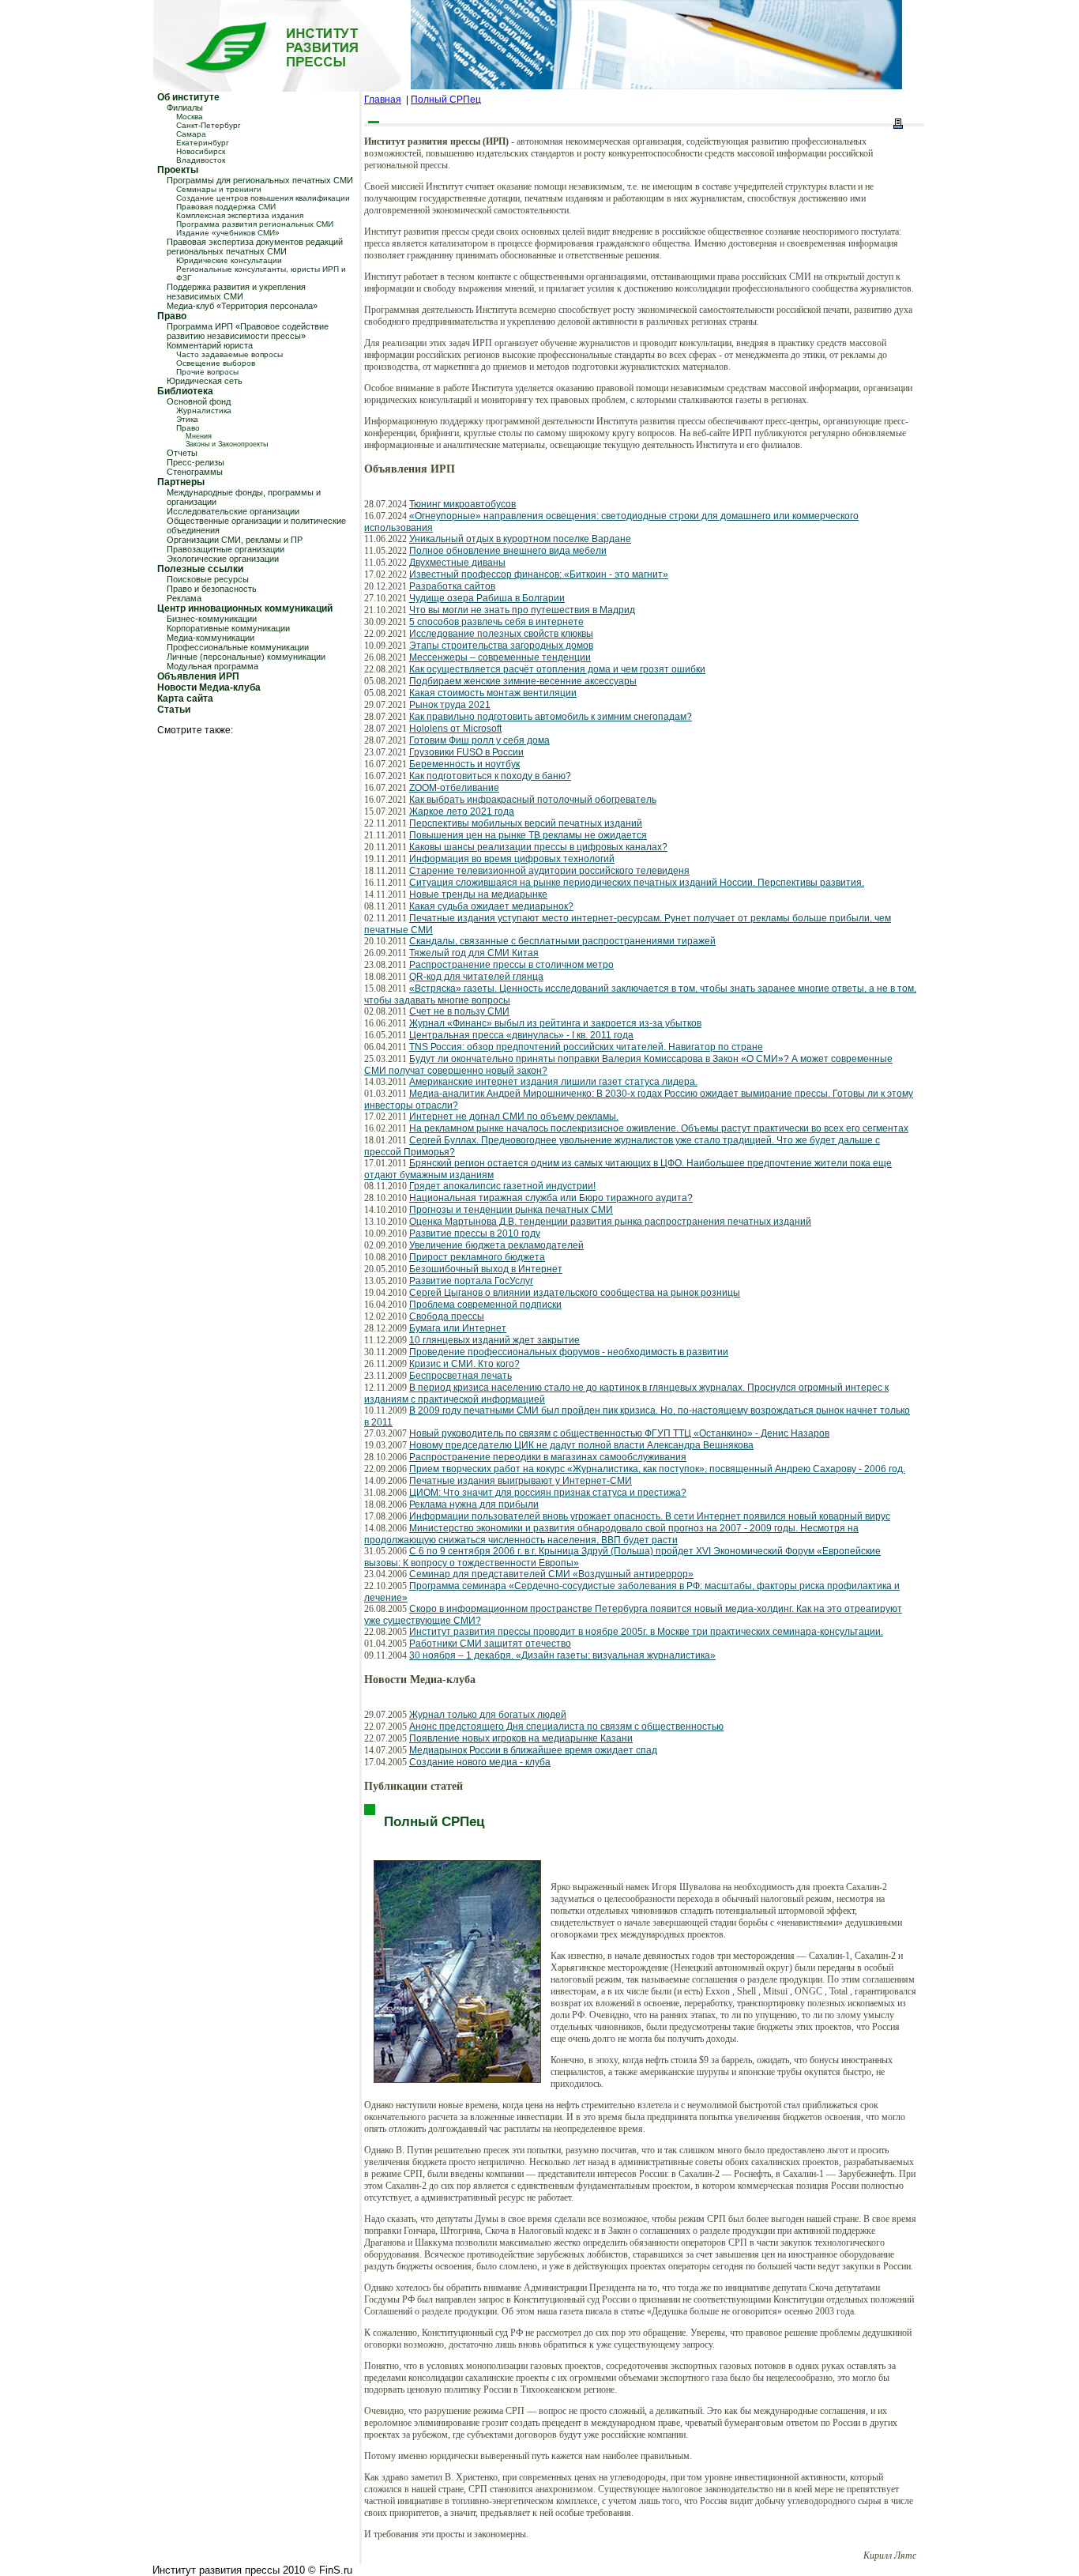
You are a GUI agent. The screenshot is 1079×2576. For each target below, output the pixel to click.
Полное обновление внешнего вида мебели (508, 551)
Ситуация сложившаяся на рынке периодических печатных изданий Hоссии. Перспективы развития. (637, 883)
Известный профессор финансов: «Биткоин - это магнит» (539, 574)
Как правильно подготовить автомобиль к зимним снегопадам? (551, 717)
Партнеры (181, 482)
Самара (191, 134)
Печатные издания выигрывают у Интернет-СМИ (521, 1481)
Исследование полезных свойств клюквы (501, 634)
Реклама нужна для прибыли (474, 1505)
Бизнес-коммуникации (212, 619)
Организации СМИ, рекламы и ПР (235, 540)
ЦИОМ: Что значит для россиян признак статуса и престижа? (548, 1493)
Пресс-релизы (195, 462)
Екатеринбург (203, 143)
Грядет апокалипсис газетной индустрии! (502, 1186)
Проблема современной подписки (485, 1305)
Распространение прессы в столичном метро (511, 965)
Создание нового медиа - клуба (480, 1762)
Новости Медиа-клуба (209, 687)
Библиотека (185, 391)
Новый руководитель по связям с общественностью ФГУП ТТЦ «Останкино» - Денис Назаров (619, 1433)
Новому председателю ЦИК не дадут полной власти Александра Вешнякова (581, 1445)
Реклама (184, 598)
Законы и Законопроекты (227, 444)
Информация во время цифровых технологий (512, 859)
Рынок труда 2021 (450, 705)
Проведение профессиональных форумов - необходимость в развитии (569, 1352)
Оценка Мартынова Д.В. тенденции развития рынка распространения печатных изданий (610, 1222)
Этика (187, 419)
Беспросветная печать (461, 1376)
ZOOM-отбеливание (454, 788)
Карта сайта (185, 699)
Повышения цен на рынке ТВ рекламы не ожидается (528, 835)
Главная (383, 100)
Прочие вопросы (207, 372)
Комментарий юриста (210, 345)
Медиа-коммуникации (211, 638)
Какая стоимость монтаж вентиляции (493, 693)
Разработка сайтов (452, 586)
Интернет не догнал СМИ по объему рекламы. (514, 1117)
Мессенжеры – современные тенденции (500, 657)
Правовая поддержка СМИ (226, 207)
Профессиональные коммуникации (238, 647)
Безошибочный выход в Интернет (486, 1269)
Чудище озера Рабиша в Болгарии (487, 598)
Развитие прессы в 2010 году (475, 1233)
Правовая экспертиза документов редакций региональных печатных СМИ (255, 247)
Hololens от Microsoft (455, 729)
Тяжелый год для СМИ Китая (474, 953)
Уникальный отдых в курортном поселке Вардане (520, 539)
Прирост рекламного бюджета (477, 1257)
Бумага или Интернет (458, 1328)
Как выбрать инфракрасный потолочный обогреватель (533, 800)
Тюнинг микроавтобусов (462, 504)
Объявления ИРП (198, 676)
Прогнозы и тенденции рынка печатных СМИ (511, 1210)
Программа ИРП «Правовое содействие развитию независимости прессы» (248, 331)
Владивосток (201, 160)
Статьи (174, 710)
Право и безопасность (212, 589)
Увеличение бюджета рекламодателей (496, 1245)
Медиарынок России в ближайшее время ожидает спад (533, 1750)
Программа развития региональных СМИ (255, 224)
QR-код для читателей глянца (476, 977)
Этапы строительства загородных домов (501, 646)
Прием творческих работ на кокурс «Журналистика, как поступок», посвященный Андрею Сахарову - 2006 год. (657, 1469)
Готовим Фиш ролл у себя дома (479, 740)
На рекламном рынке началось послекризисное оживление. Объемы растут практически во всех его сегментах (659, 1128)
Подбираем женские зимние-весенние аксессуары (523, 681)
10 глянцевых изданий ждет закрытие (494, 1340)
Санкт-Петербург (209, 125)
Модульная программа (212, 666)
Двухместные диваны (457, 563)
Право (172, 316)
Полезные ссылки (200, 569)
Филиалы (185, 107)
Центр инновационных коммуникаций (245, 608)
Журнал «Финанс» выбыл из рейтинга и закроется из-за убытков (555, 1023)
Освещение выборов (216, 363)
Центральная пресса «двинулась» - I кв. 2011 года (521, 1035)
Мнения (199, 436)
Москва (190, 117)
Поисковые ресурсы (208, 579)
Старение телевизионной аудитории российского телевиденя (549, 871)
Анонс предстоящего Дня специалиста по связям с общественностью (566, 1727)
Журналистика (204, 411)
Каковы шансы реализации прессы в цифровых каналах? (538, 847)
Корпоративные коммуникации (228, 628)
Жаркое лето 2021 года (462, 812)
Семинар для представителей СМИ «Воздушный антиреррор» (551, 1574)
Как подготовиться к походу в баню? (490, 776)
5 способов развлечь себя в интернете (496, 622)
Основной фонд (199, 401)
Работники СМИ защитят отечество (490, 1644)
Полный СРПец (446, 100)
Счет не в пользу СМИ (459, 1011)
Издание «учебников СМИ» (228, 233)
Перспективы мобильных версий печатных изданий (526, 823)
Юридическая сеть (205, 381)
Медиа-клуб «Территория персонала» (242, 306)
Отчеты (182, 453)
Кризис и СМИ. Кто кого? (464, 1364)
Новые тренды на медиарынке (478, 894)
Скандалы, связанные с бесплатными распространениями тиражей (562, 941)
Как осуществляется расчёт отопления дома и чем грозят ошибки (557, 669)
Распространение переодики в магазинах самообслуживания (548, 1457)
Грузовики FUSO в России (466, 752)
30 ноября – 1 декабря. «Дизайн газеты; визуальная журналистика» (562, 1655)
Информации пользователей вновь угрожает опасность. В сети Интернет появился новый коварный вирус (650, 1516)
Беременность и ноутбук (464, 764)
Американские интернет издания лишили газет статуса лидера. (553, 1082)
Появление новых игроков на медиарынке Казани (521, 1738)
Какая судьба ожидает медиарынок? (491, 906)
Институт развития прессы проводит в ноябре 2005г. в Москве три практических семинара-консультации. (646, 1632)
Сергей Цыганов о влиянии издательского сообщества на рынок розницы (575, 1293)
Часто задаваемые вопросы (229, 354)
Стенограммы (195, 472)
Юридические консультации (229, 260)
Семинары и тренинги (219, 189)
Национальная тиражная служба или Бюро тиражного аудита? (551, 1198)
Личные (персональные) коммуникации (246, 657)
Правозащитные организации (226, 549)
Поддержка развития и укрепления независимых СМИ (236, 292)
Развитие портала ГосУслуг (471, 1281)
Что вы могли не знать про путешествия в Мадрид (522, 610)
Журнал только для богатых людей (488, 1715)
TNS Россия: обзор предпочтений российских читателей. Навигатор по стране (586, 1047)
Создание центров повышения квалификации (263, 198)
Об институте (188, 97)
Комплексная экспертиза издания (240, 215)
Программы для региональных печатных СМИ (260, 180)
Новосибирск (201, 151)
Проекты (178, 170)
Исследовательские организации (233, 511)
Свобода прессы (447, 1316)
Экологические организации (223, 559)
